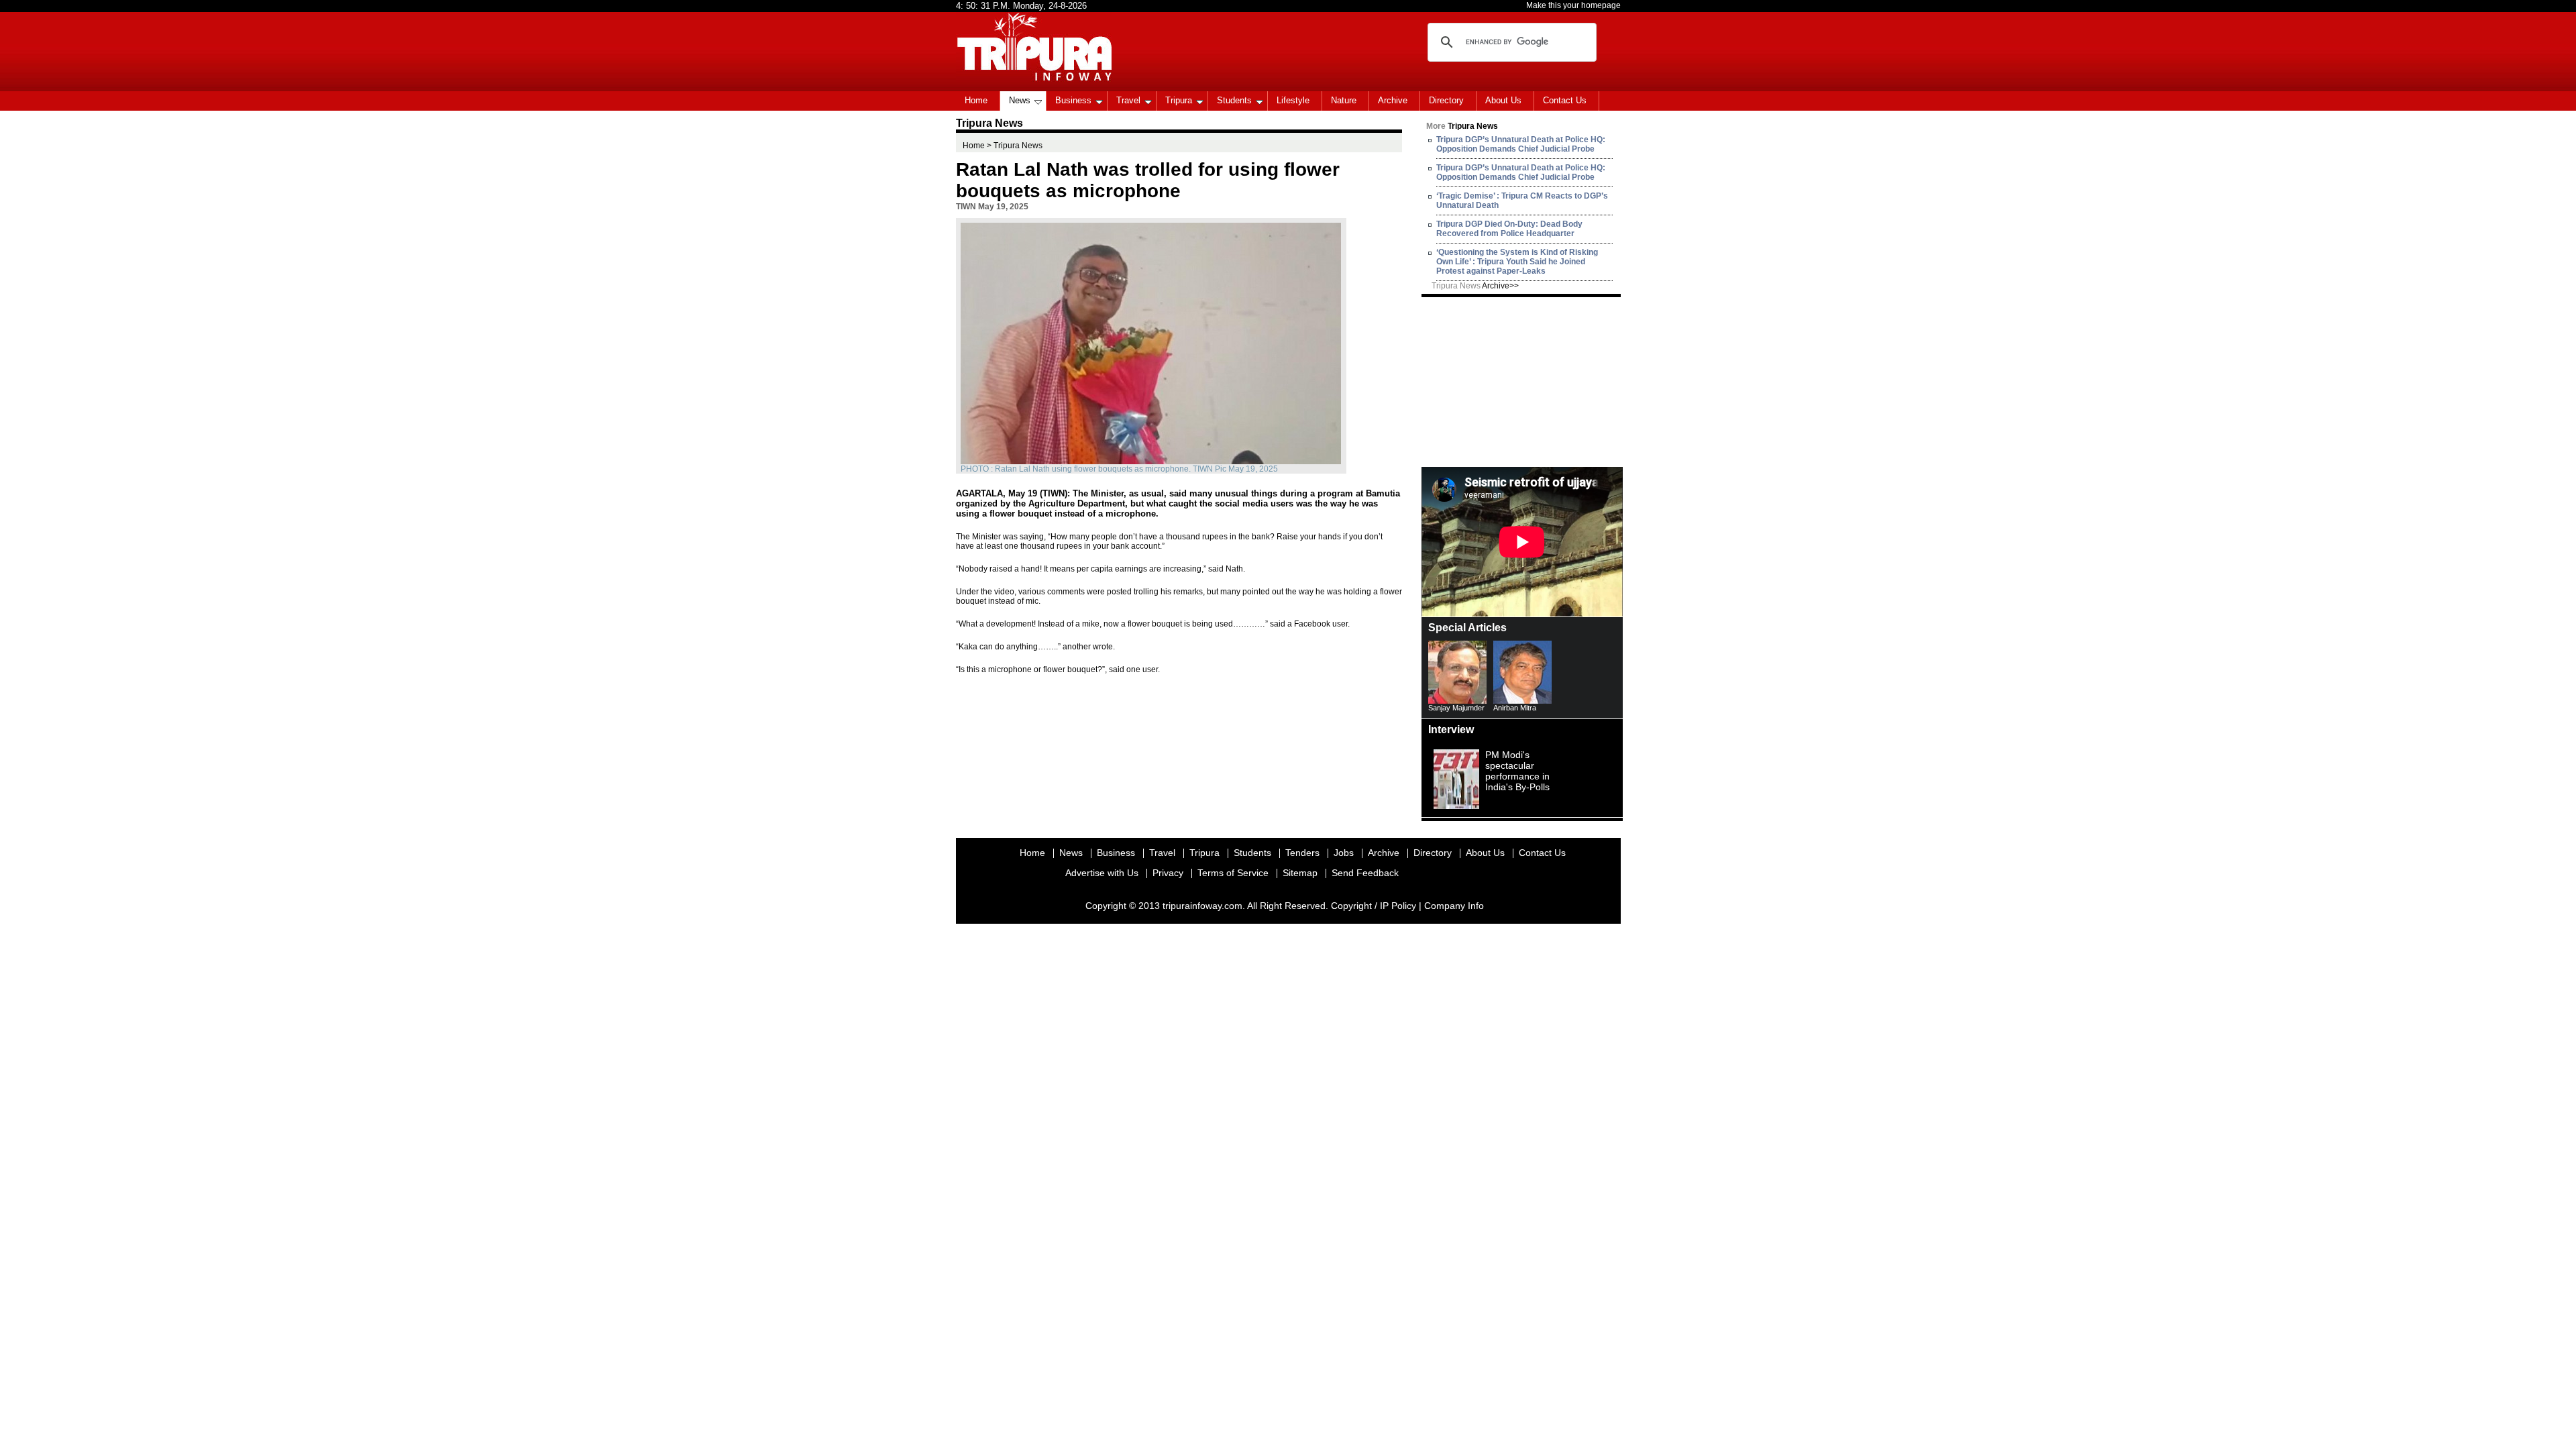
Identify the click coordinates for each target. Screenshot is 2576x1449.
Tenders (1302, 853)
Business (1073, 100)
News (1020, 100)
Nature (1344, 100)
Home (976, 100)
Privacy (1168, 873)
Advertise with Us (1102, 873)
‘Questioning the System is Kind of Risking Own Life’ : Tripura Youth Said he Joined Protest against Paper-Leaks (1517, 262)
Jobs (1344, 853)
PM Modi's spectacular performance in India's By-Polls (1517, 771)
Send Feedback (1365, 873)
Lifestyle (1293, 100)
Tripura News (1475, 286)
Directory (1446, 100)
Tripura (1179, 100)
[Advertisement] (1522, 381)
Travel (1128, 100)
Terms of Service (1233, 873)
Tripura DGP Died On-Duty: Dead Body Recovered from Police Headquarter (1509, 229)
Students (1234, 100)
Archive (1393, 100)
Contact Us (1565, 100)
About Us (1503, 100)
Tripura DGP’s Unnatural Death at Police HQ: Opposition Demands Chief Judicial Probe (1521, 144)
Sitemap (1300, 873)
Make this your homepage (1573, 5)
